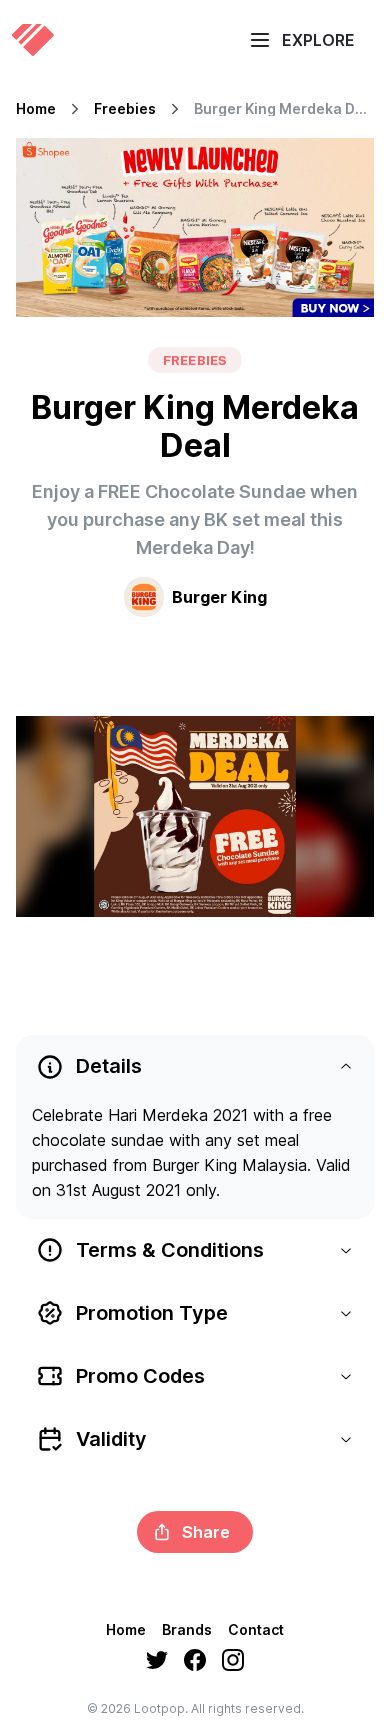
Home (36, 109)
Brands (187, 1629)
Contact (256, 1629)
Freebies (125, 109)
